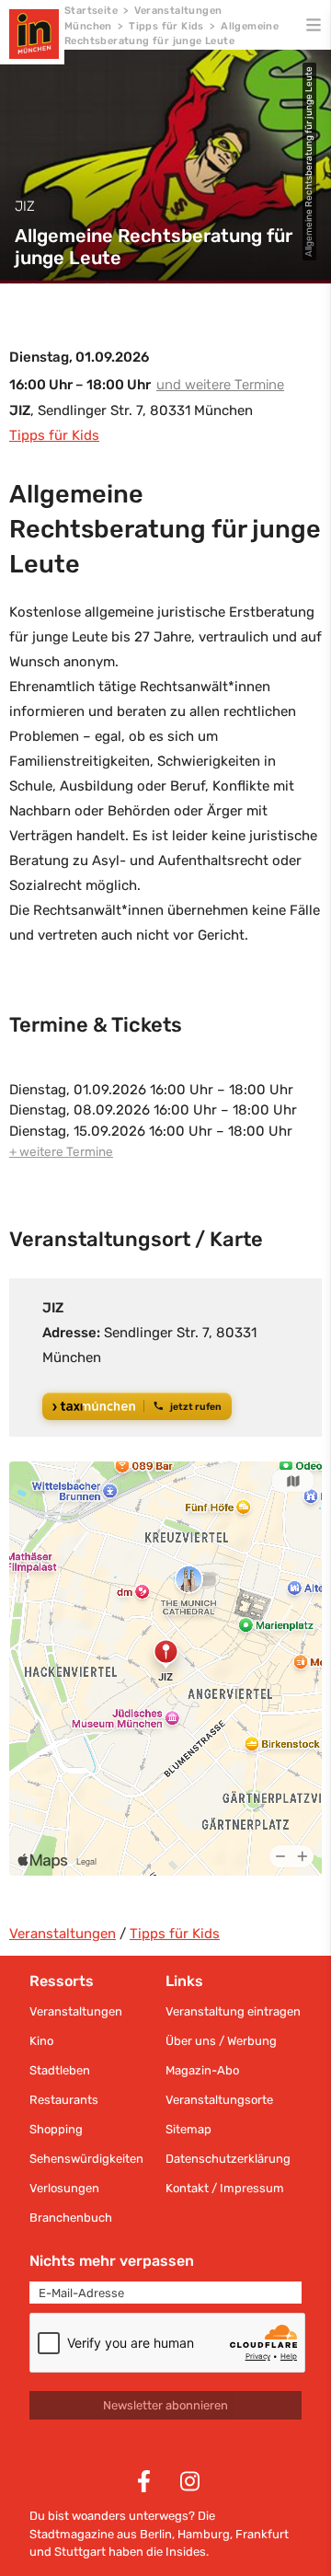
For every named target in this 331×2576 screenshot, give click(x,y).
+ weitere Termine (61, 1151)
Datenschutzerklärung (228, 2159)
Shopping (56, 2129)
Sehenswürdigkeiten (86, 2159)
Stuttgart (80, 2552)
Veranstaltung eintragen (233, 2011)
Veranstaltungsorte (219, 2100)
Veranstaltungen (63, 1934)
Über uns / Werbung (221, 2041)
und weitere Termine (220, 385)
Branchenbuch (71, 2218)
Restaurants (64, 2100)
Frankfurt (262, 2534)
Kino (41, 2041)
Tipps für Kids (166, 26)
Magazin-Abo (202, 2070)
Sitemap (188, 2129)
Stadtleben (60, 2070)
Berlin (156, 2534)
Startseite (91, 11)
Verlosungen (64, 2188)
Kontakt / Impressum (225, 2188)
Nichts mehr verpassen (112, 2261)
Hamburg (204, 2534)
